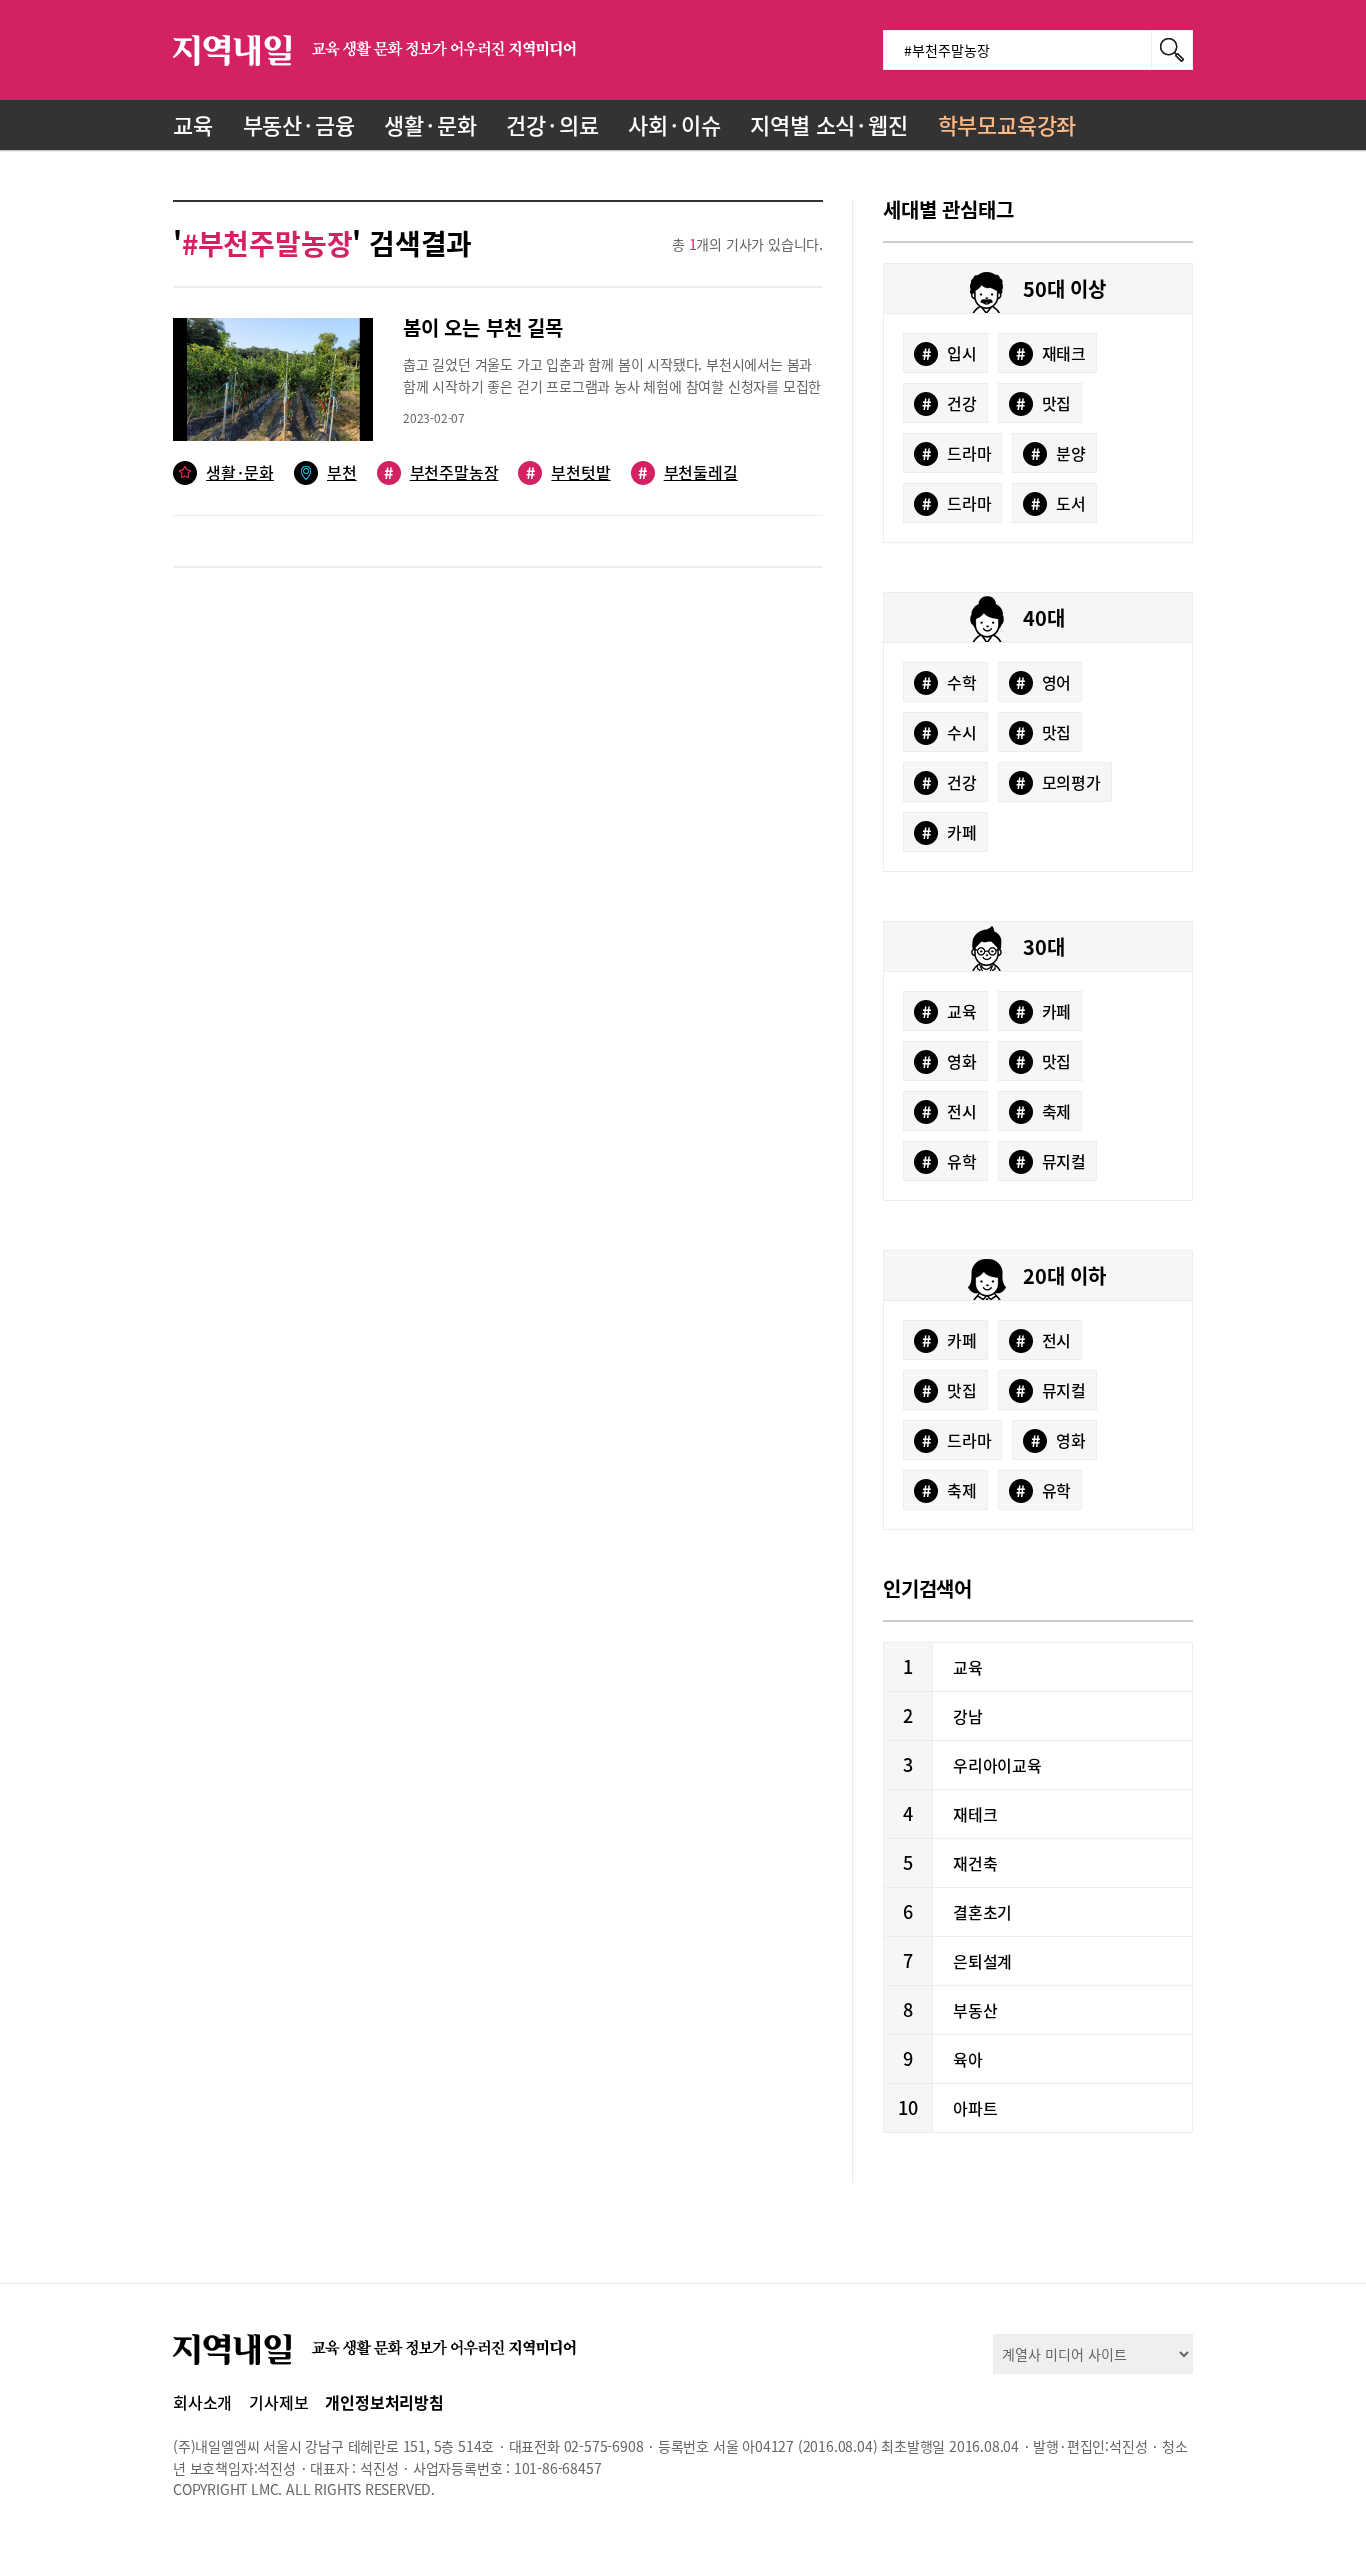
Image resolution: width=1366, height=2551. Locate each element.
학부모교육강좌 (1007, 124)
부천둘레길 (687, 472)
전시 (949, 1111)
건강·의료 (552, 124)
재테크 (975, 1814)
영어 (1043, 682)
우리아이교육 (997, 1765)
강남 (968, 1716)
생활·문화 (430, 124)
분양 (1058, 453)
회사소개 (202, 2402)
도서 (1058, 503)
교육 (193, 124)
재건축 (975, 1863)
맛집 (1043, 403)
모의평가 (1058, 782)
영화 (949, 1061)
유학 (949, 1161)
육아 (968, 2059)
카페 (949, 832)
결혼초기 (982, 1912)
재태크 (1051, 353)
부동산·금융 (299, 124)
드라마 (957, 453)
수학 (949, 682)
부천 (342, 472)
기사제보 (278, 2402)
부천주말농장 (441, 472)
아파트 (975, 2108)
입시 (949, 353)
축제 (1043, 1111)
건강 (949, 403)
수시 (949, 732)
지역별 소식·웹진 (828, 124)
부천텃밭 (568, 472)
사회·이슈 (674, 124)
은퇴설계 (982, 1961)
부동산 (975, 2010)
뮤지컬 (1051, 1161)
